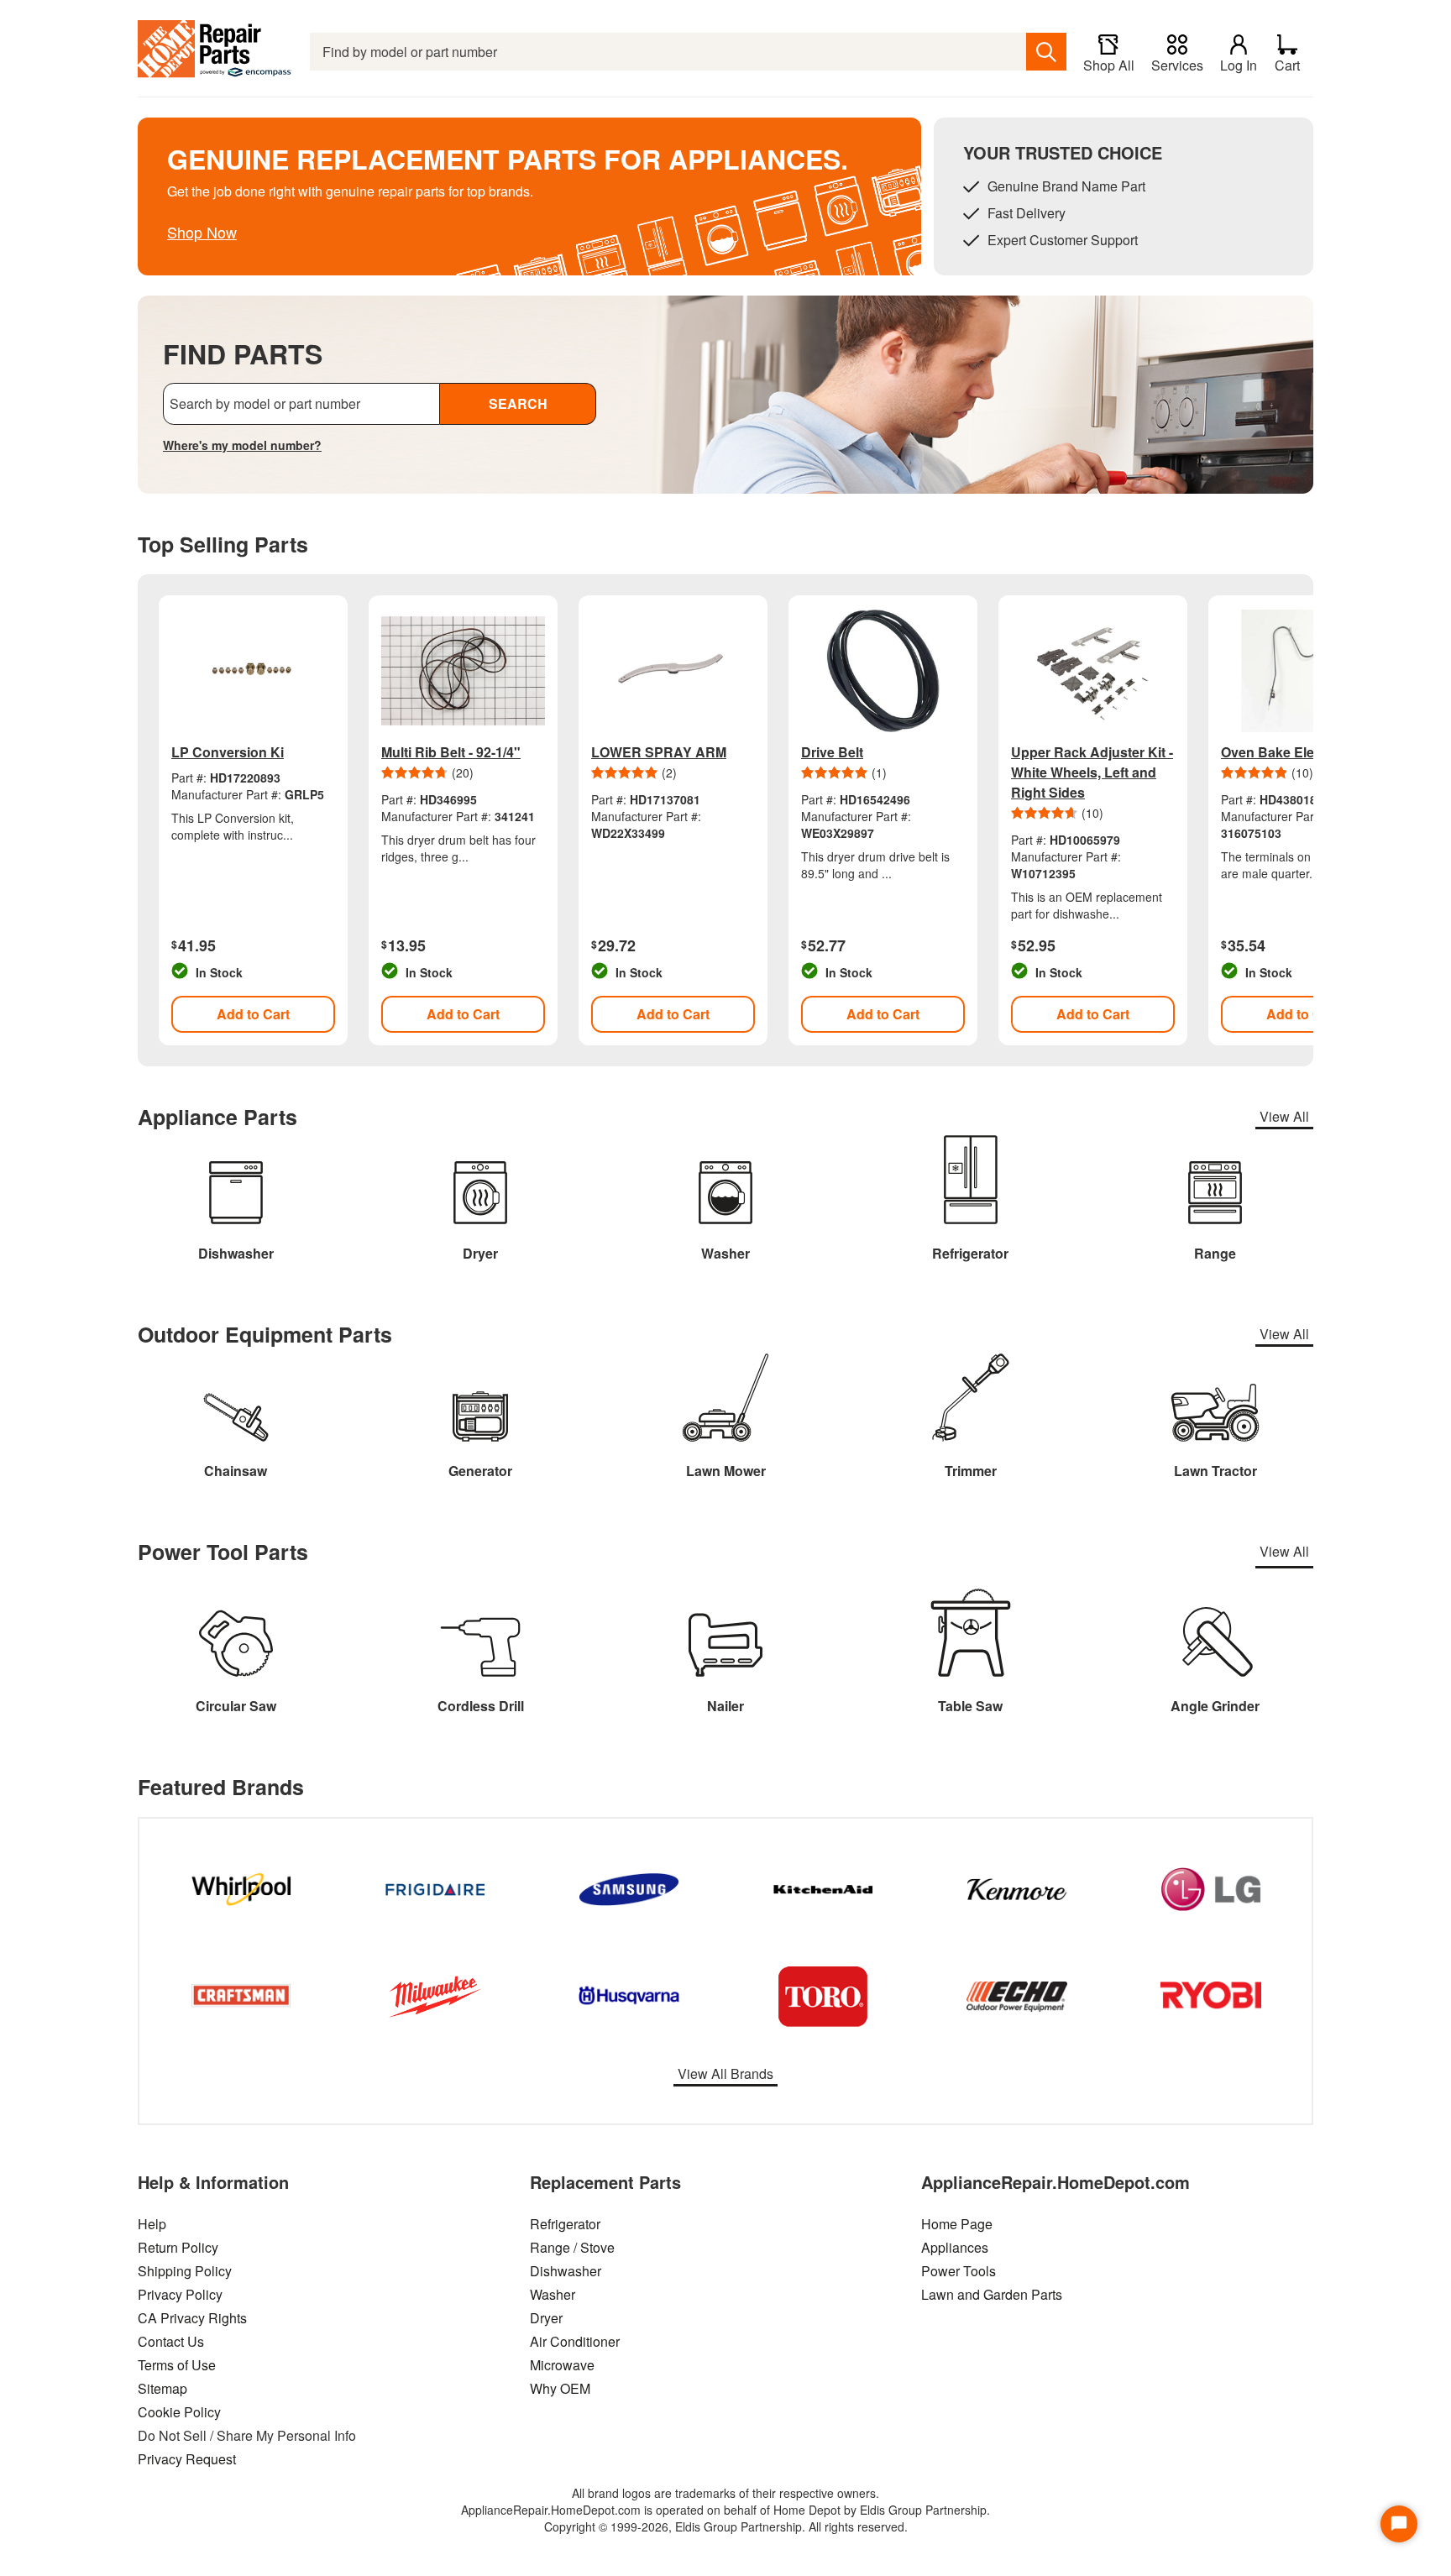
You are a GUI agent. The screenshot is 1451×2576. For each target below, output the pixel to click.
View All (1284, 1116)
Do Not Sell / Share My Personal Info (247, 2435)
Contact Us (171, 2341)
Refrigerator (565, 2224)
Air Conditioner (575, 2341)
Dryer (546, 2318)
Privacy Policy (180, 2294)
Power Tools (959, 2271)
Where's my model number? (242, 445)
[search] (1046, 52)
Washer (553, 2294)
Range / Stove (572, 2247)
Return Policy (178, 2247)
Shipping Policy (185, 2271)
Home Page (957, 2224)
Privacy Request (187, 2459)
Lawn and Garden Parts (992, 2294)
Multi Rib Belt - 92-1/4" (451, 752)
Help (152, 2224)
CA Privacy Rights (192, 2318)
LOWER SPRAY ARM (659, 752)
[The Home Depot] (215, 52)
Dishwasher (566, 2271)
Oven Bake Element (1283, 752)
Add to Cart (253, 1014)
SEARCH (518, 403)
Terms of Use (177, 2365)
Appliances (955, 2247)
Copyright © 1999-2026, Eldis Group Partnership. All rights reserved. (726, 2526)
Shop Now (202, 232)
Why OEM (560, 2388)
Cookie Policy (179, 2412)
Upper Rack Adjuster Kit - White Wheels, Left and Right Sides (1092, 772)
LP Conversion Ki (228, 752)
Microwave (562, 2365)
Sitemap (162, 2388)
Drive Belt (832, 752)
